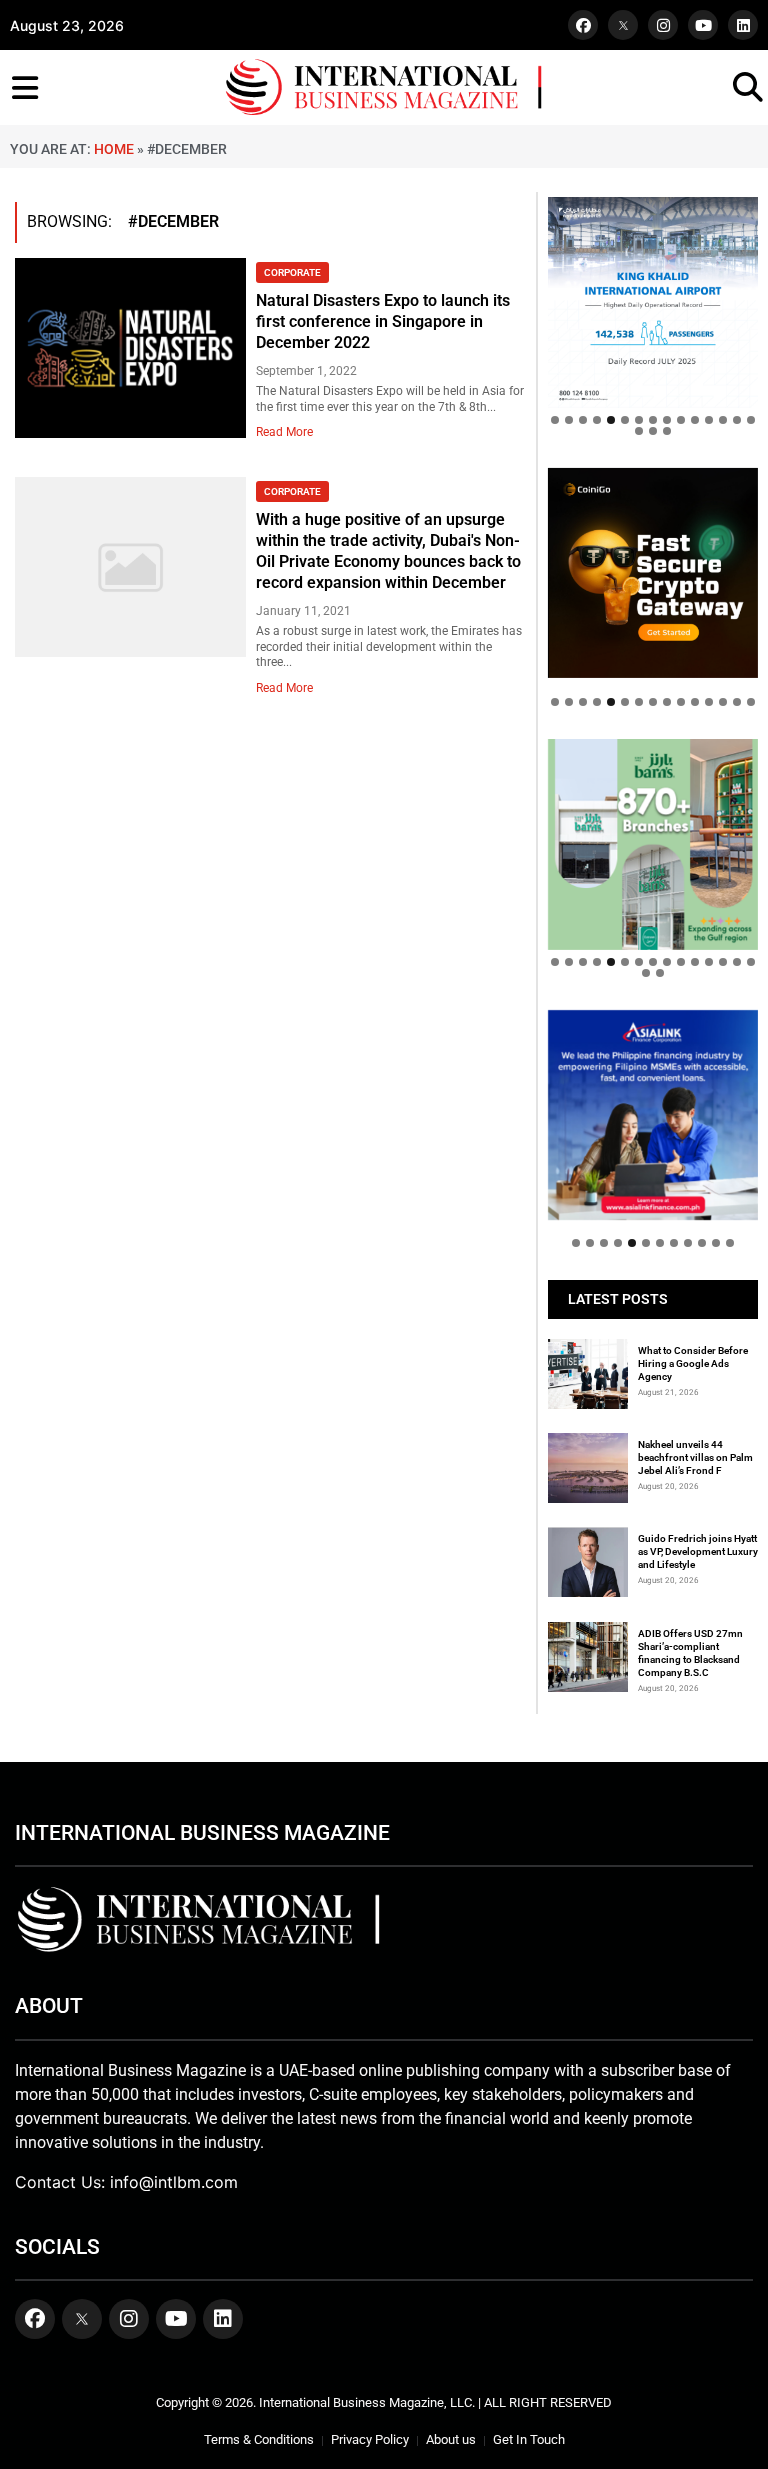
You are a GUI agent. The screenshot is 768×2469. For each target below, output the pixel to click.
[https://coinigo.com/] (653, 573)
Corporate (292, 272)
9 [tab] (667, 420)
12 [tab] (709, 420)
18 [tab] (667, 431)
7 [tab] (639, 420)
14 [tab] (737, 420)
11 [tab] (695, 420)
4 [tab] (597, 420)
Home (114, 149)
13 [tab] (723, 420)
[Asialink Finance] (653, 1115)
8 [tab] (653, 420)
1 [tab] (555, 420)
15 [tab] (751, 420)
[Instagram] (663, 25)
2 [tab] (569, 420)
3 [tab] (583, 420)
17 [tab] (653, 431)
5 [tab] (611, 420)
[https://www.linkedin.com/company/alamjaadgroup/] (653, 844)
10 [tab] (681, 420)
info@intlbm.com (174, 2182)
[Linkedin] (743, 25)
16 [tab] (639, 431)
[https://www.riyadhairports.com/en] (653, 302)
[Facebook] (583, 25)
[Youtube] (703, 25)
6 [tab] (625, 420)
